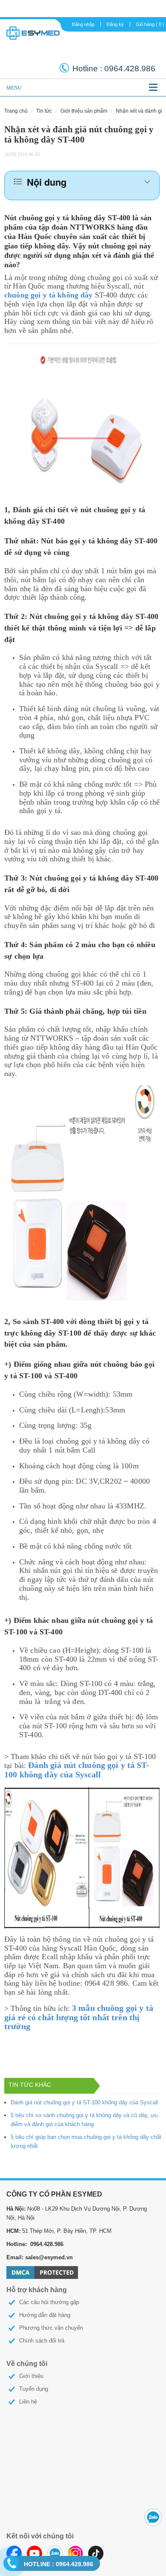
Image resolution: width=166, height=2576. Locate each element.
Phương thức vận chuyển (51, 2328)
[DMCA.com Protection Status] (42, 2272)
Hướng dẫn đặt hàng (45, 2315)
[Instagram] (75, 2553)
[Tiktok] (96, 2553)
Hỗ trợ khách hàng (37, 2290)
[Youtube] (34, 2553)
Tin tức (44, 111)
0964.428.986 (59, 2564)
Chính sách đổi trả (42, 2341)
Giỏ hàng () (150, 24)
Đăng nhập (83, 24)
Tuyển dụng (34, 2389)
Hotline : (88, 69)
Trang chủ (16, 111)
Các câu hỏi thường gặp (49, 2302)
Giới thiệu (31, 2376)
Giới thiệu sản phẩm (84, 111)
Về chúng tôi (27, 2364)
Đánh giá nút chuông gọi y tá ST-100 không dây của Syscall (84, 2102)
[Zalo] (55, 2553)
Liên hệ (28, 2402)
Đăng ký (115, 24)
